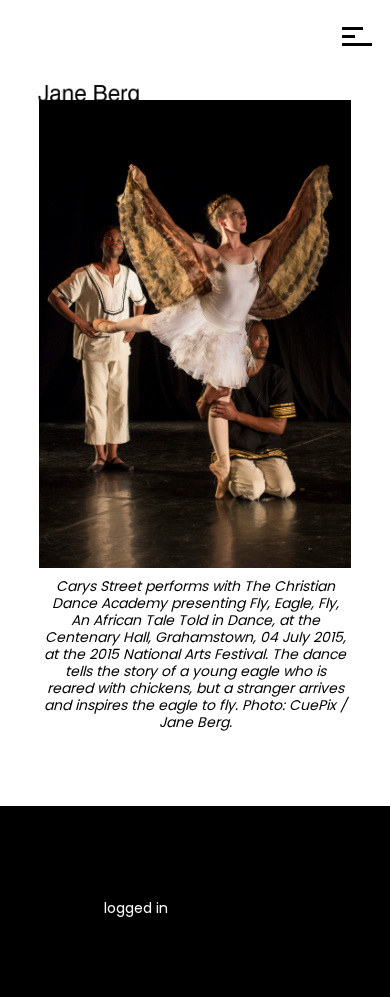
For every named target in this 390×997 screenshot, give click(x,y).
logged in (136, 908)
